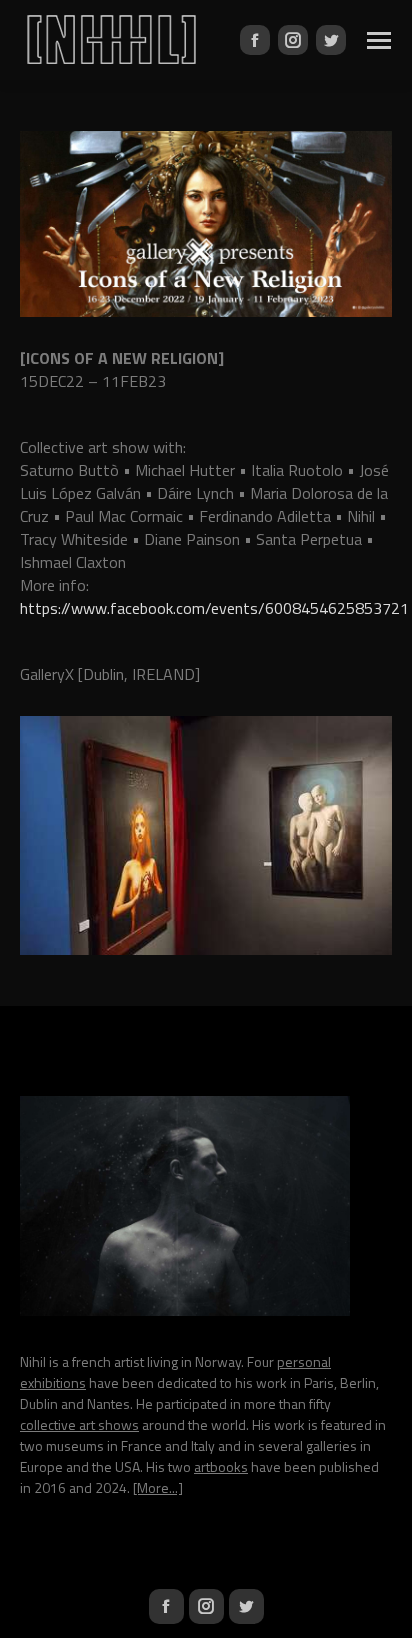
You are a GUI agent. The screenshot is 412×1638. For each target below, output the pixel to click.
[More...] (158, 1487)
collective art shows (79, 1424)
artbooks (221, 1466)
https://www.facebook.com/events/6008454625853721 (214, 608)
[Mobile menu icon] (379, 40)
